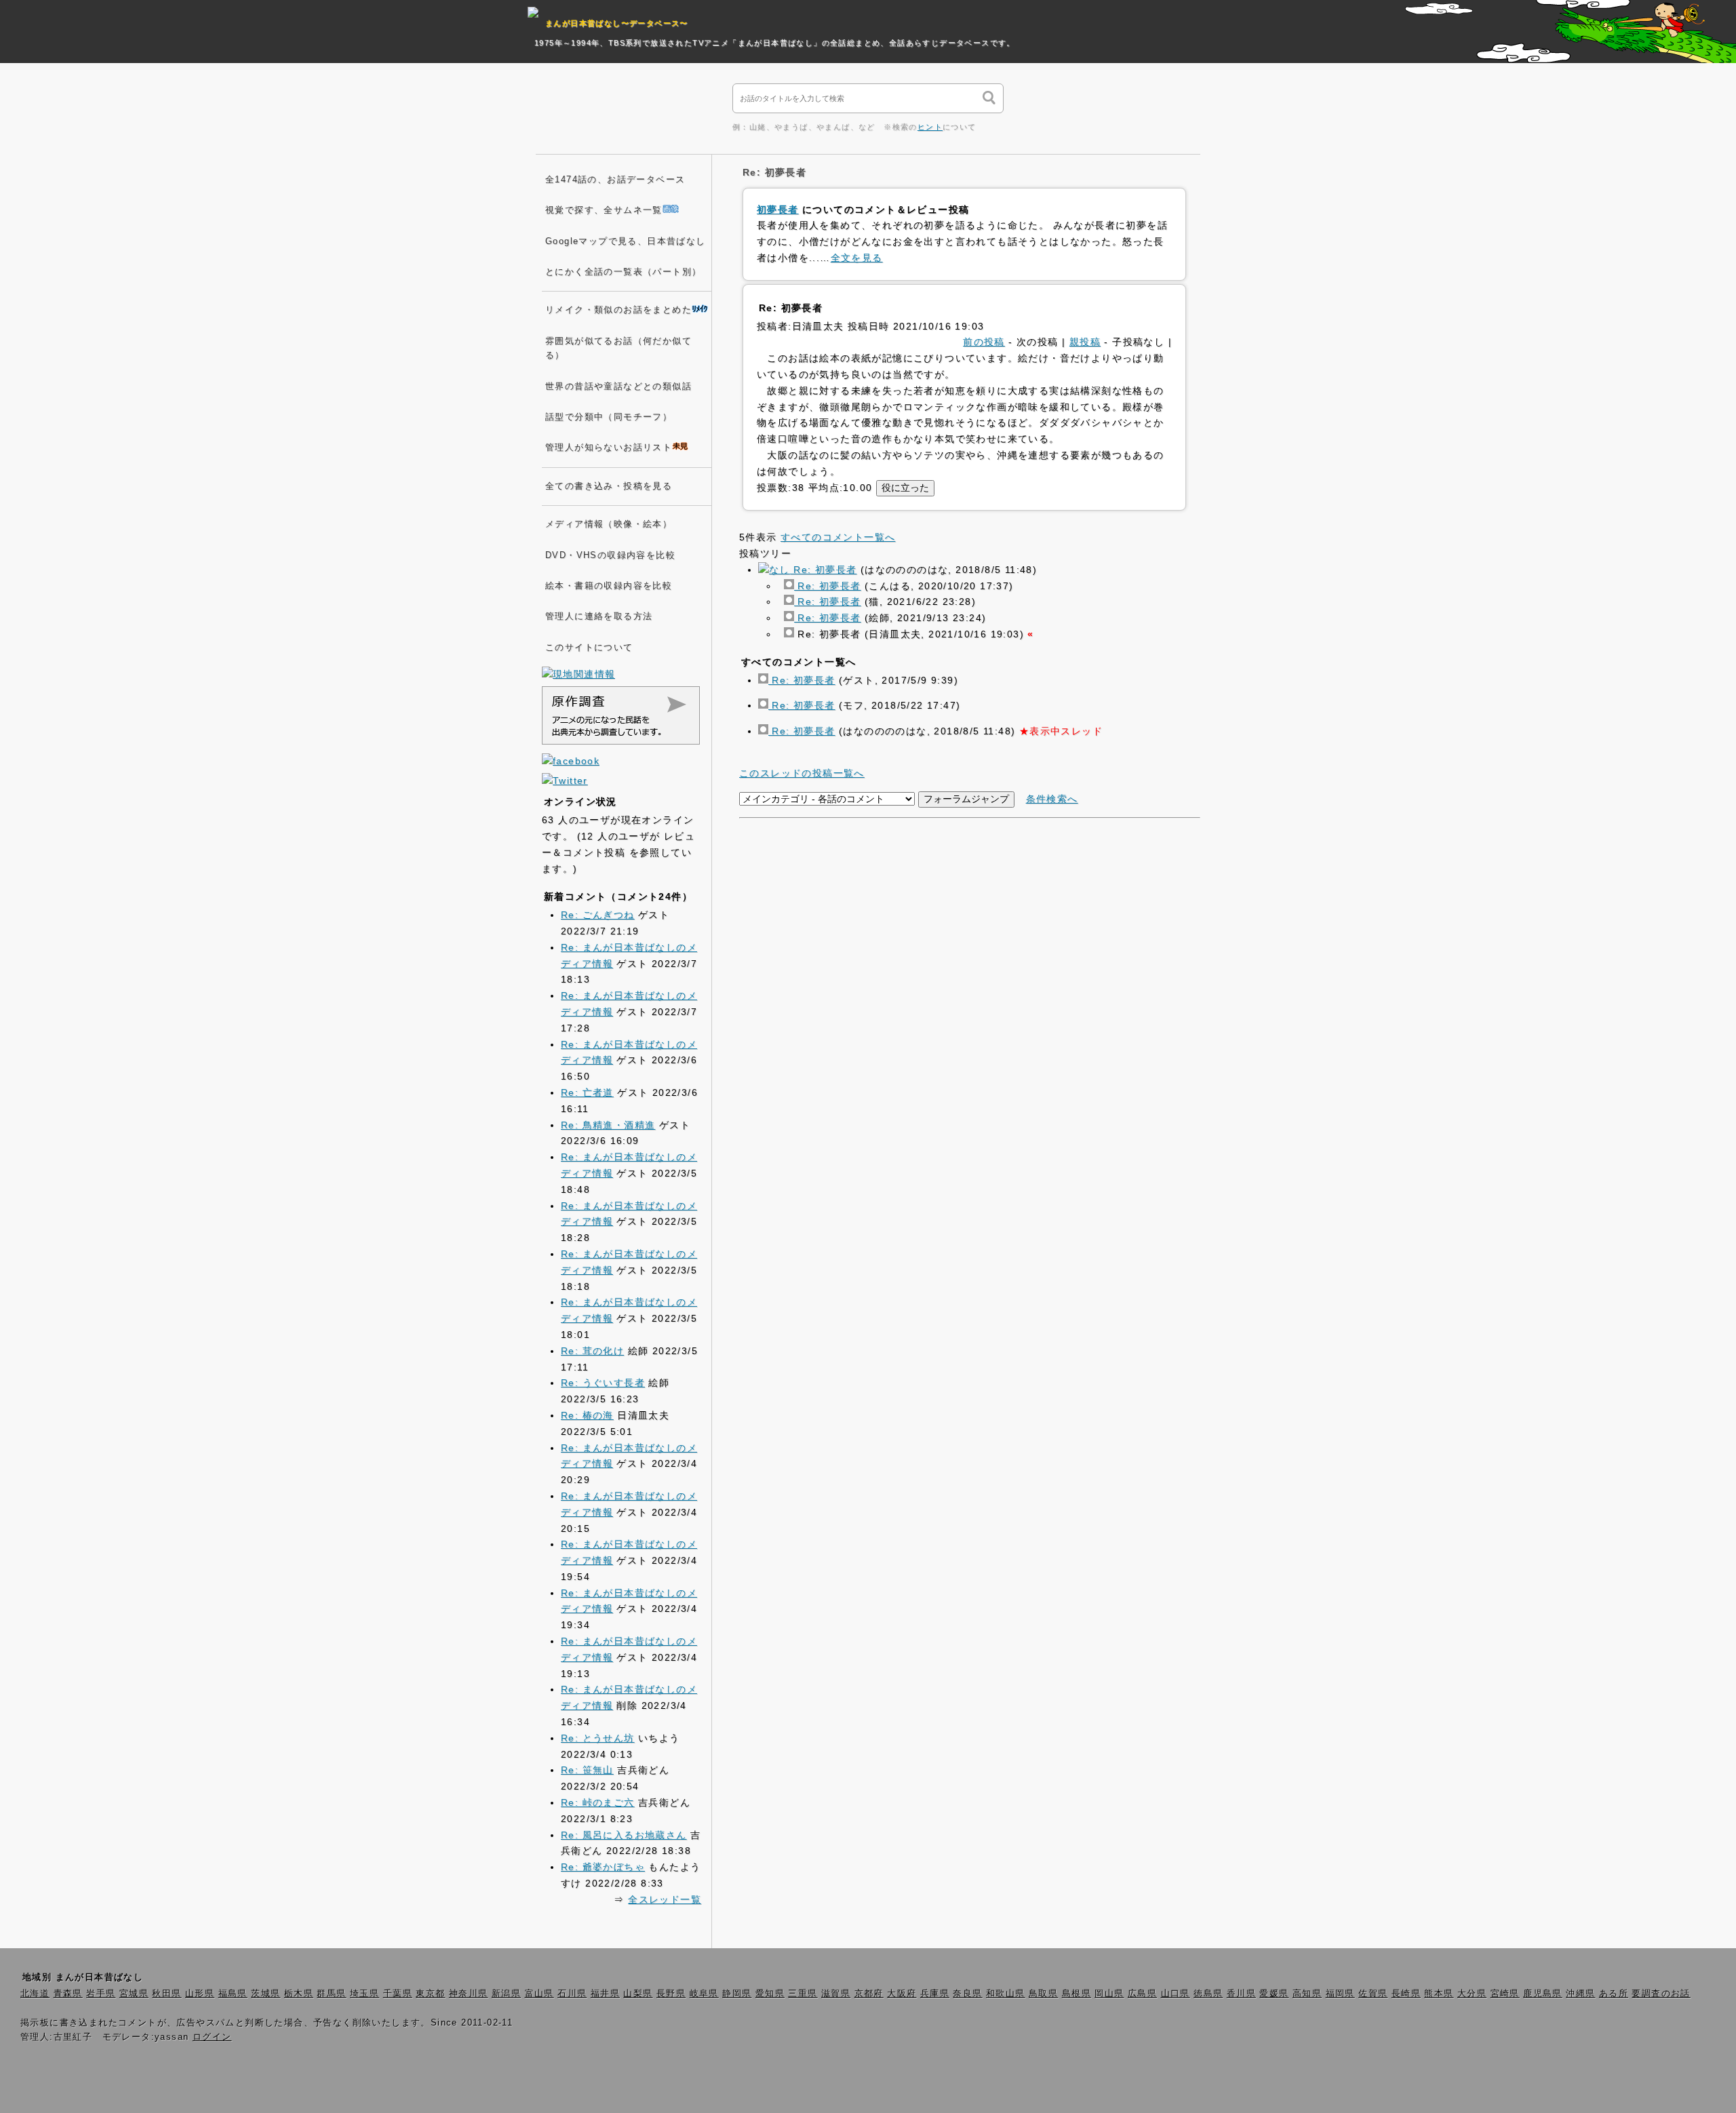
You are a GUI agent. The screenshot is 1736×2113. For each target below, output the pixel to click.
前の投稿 (984, 342)
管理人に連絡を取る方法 (599, 616)
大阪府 (902, 1994)
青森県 (68, 1994)
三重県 (803, 1994)
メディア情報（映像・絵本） (609, 524)
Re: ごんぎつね (598, 915)
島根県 (1077, 1994)
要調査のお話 (1661, 1994)
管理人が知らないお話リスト (609, 448)
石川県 (572, 1994)
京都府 (869, 1994)
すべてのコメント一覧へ (838, 537)
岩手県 (101, 1994)
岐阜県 (704, 1994)
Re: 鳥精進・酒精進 (608, 1125)
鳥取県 (1043, 1994)
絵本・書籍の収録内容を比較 (609, 586)
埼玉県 (364, 1994)
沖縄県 (1580, 1994)
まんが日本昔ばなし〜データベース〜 (617, 23)
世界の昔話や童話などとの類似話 (618, 387)
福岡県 (1340, 1994)
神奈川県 (469, 1994)
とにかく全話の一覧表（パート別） (623, 272)
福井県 (605, 1994)
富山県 (539, 1994)
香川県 (1241, 1994)
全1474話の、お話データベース (615, 180)
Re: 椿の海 (587, 1415)
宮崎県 (1505, 1994)
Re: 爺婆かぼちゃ (603, 1867)
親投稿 (1085, 342)
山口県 (1176, 1994)
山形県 (200, 1994)
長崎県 (1406, 1994)
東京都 (430, 1994)
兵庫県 (935, 1994)
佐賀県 (1373, 1994)
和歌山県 (1006, 1994)
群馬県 (331, 1994)
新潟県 (506, 1994)
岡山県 (1109, 1994)
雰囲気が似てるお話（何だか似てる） (618, 348)
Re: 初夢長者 (823, 570)
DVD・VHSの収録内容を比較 (610, 555)
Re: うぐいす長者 (603, 1383)
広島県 (1142, 1994)
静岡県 (737, 1994)
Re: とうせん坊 (598, 1738)
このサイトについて (589, 648)
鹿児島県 (1543, 1994)
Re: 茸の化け (592, 1351)
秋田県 (166, 1994)
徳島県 (1208, 1994)
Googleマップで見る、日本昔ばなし (626, 241)
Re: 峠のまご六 (598, 1802)
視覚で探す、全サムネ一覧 (604, 210)
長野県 (671, 1994)
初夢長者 (778, 210)
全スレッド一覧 (665, 1899)
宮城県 (134, 1994)
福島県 (233, 1994)
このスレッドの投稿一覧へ (802, 773)
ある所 (1614, 1994)
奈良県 (967, 1994)
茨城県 (265, 1994)
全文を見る (857, 258)
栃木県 (299, 1994)
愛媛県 (1274, 1994)
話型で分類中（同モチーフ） (609, 417)
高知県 (1307, 1994)
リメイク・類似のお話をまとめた (618, 310)
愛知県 (770, 1994)
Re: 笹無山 (587, 1770)
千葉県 (398, 1994)
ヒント (930, 127)
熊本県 (1439, 1994)
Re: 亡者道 (587, 1092)
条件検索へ (1052, 799)
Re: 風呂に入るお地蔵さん (624, 1835)
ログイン (212, 2037)
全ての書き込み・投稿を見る (609, 486)
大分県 (1472, 1994)
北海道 (35, 1994)
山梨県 (638, 1994)
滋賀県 (836, 1994)
